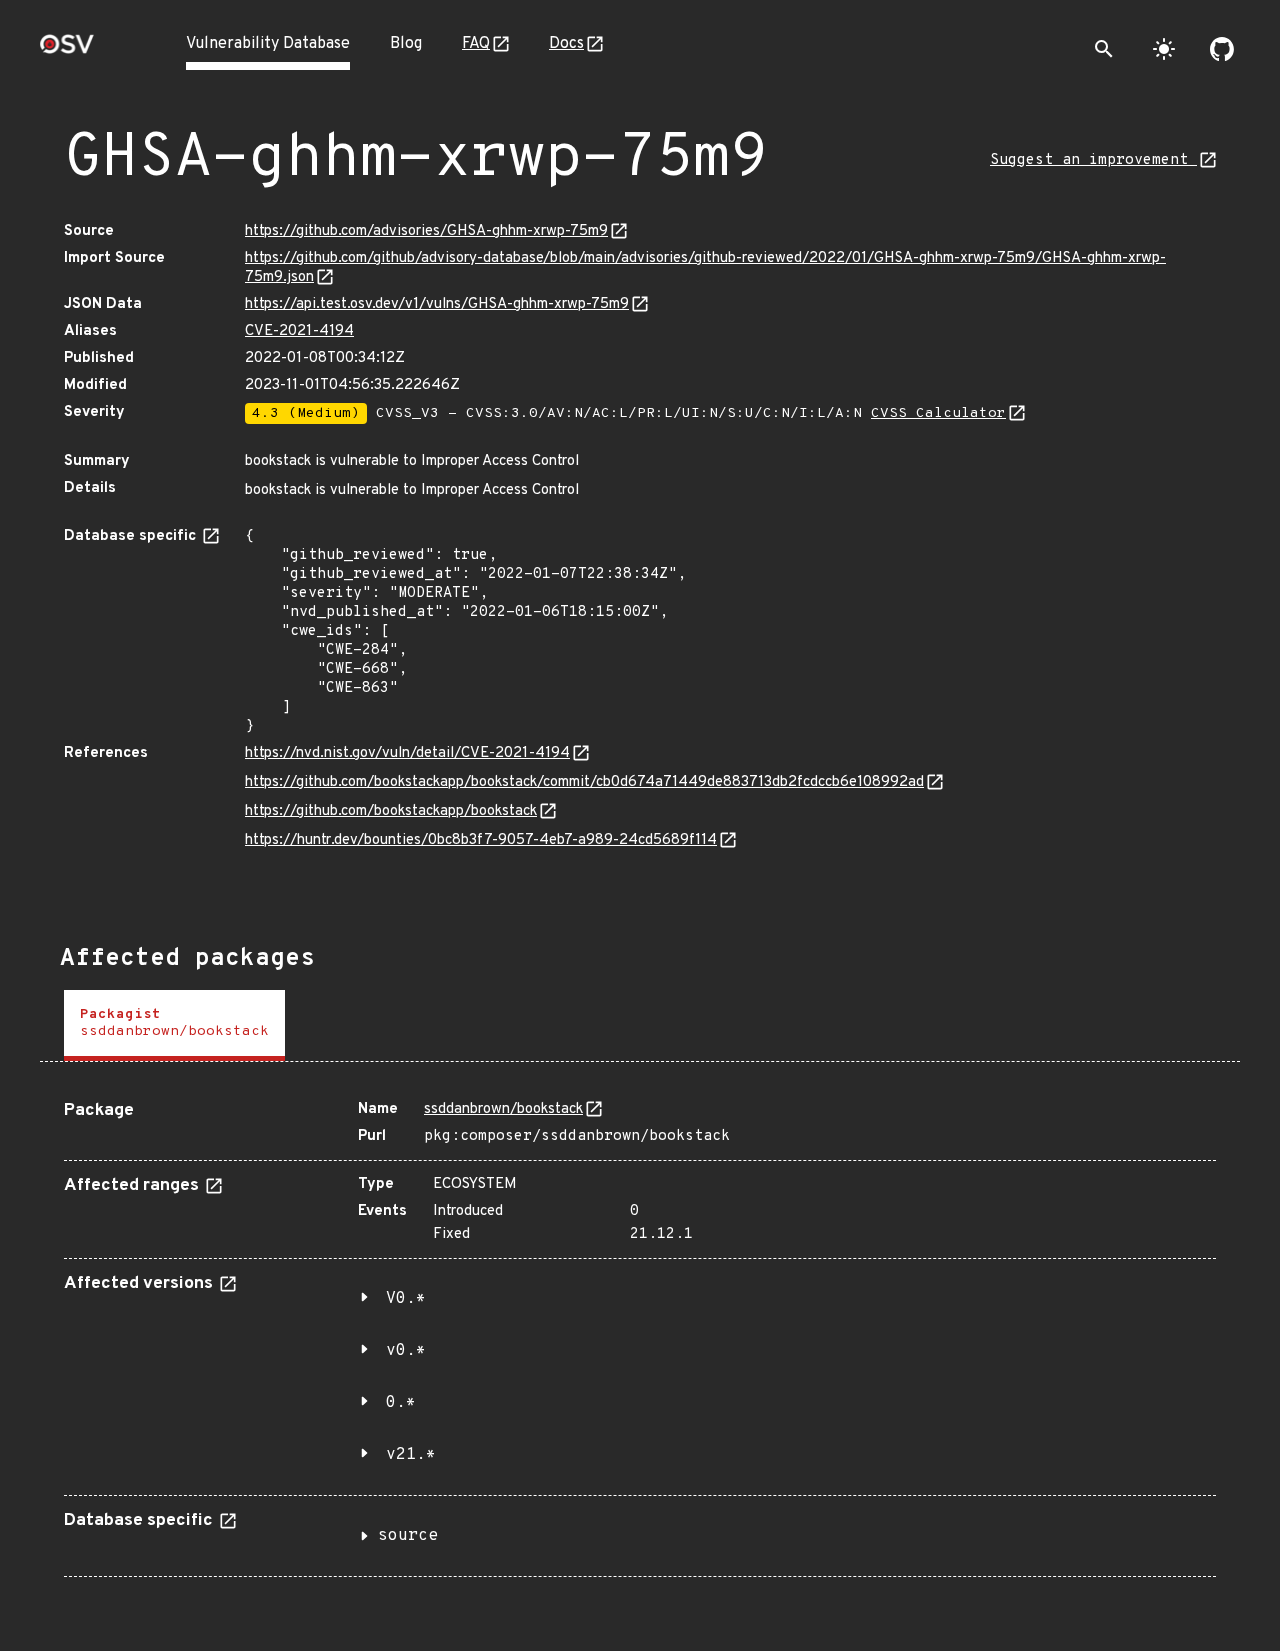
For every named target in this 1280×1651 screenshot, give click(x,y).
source (408, 1536)
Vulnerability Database (268, 44)
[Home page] (67, 50)
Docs (566, 44)
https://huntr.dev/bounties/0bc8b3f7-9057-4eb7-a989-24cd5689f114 (481, 840)
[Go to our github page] (1222, 49)
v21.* (411, 1455)
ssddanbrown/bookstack (503, 1109)
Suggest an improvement (1093, 160)
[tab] (174, 1025)
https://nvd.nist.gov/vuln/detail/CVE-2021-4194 (407, 753)
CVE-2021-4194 (299, 331)
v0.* (406, 1351)
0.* (401, 1403)
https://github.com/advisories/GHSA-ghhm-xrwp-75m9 (426, 231)
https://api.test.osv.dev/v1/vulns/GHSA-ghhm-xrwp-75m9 (437, 304)
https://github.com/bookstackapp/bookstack (391, 811)
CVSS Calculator (938, 413)
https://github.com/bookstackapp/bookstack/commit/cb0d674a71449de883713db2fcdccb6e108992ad (584, 782)
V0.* (406, 1299)
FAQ (476, 44)
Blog (406, 44)
